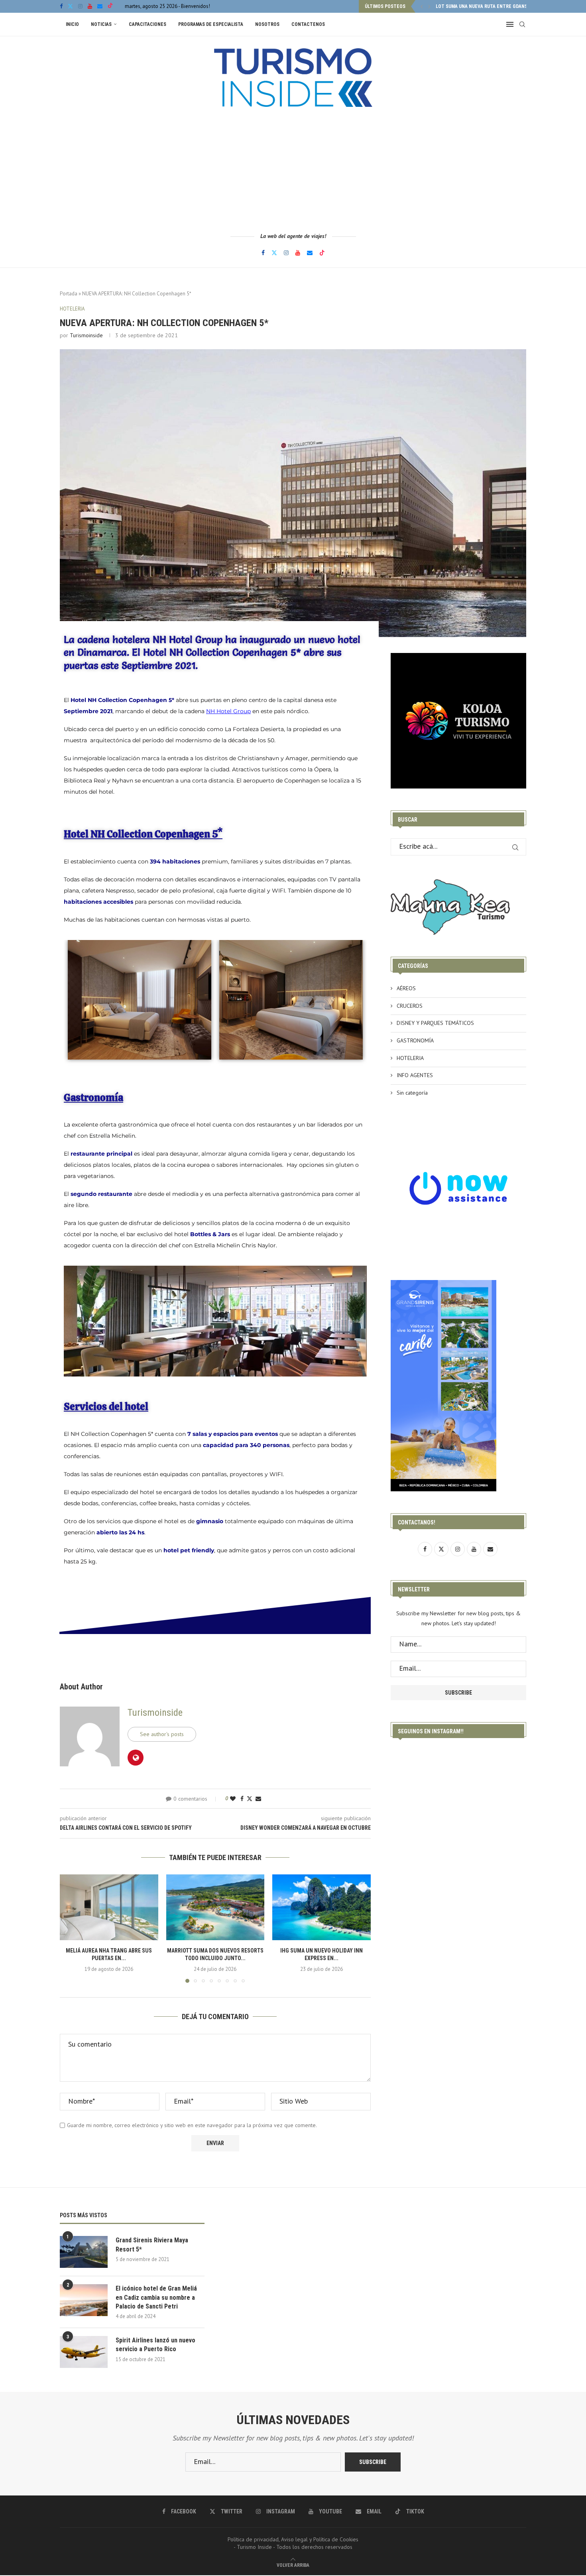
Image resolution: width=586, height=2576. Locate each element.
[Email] (100, 6)
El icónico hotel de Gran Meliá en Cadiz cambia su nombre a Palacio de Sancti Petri (156, 2297)
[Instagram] (80, 6)
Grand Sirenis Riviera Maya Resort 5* (152, 2245)
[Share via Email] (258, 1799)
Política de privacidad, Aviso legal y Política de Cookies (293, 2539)
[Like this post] (233, 1799)
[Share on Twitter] (250, 1799)
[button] (422, 6)
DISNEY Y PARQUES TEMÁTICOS (435, 1023)
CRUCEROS (410, 1006)
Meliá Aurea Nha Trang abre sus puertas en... (490, 6)
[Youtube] (90, 6)
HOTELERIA (410, 1058)
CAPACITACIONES (147, 24)
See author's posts (162, 1734)
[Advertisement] (293, 169)
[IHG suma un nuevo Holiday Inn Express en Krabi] (322, 1907)
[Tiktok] (110, 6)
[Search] (522, 24)
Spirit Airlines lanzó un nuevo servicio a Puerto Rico (155, 2345)
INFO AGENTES (415, 1075)
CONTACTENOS (308, 24)
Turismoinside (86, 335)
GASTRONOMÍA (415, 1040)
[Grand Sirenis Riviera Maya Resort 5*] (84, 2252)
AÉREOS (406, 988)
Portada (69, 294)
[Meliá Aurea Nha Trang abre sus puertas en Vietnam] (109, 1907)
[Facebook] (61, 6)
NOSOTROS (267, 24)
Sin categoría (412, 1093)
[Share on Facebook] (242, 1799)
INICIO (72, 24)
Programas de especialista (211, 24)
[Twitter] (70, 6)
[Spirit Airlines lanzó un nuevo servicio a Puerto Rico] (84, 2352)
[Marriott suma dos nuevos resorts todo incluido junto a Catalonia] (215, 1907)
